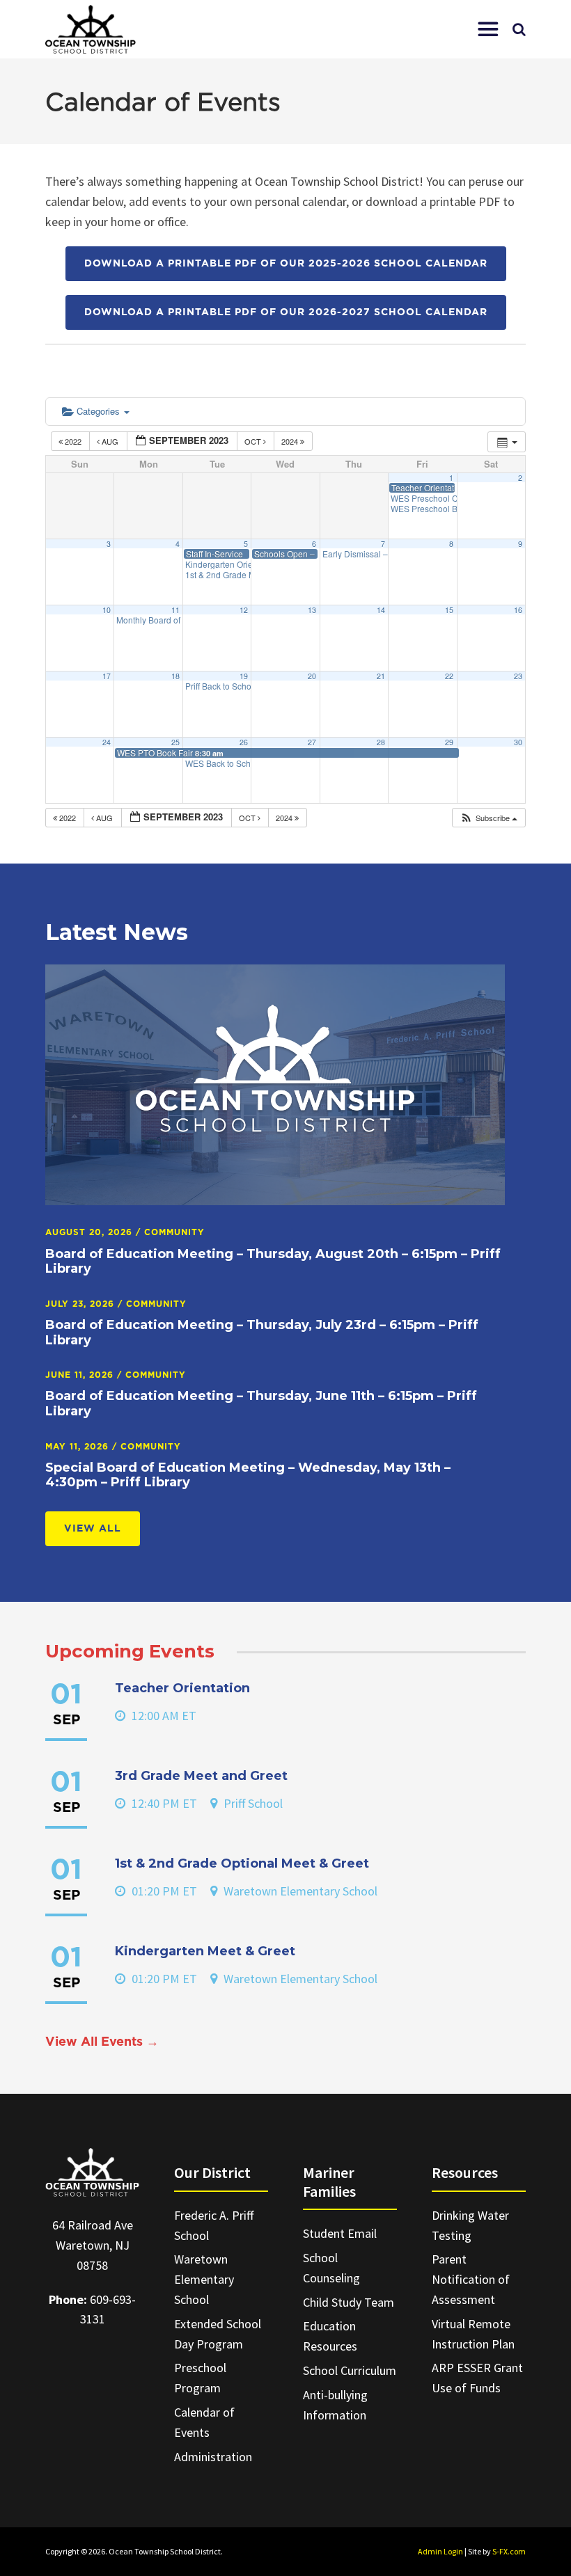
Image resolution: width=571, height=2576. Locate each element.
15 (449, 610)
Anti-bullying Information (335, 2405)
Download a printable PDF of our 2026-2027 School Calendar (286, 312)
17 (107, 676)
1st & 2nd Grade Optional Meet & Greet (242, 1863)
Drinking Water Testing (470, 2225)
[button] (488, 29)
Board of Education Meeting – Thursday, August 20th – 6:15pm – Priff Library (273, 1262)
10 (107, 610)
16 (518, 610)
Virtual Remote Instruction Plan (473, 2334)
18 (175, 676)
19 (244, 676)
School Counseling (331, 2268)
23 (518, 676)
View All (93, 1529)
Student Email (340, 2233)
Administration (213, 2457)
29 (449, 742)
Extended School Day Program (218, 2334)
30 (518, 742)
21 (381, 676)
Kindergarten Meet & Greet (205, 1951)
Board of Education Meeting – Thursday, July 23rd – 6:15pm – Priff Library (262, 1333)
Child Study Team (349, 2302)
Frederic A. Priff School (214, 2225)
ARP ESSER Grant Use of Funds (477, 2378)
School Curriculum (350, 2370)
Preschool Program (200, 2378)
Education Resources (330, 2336)
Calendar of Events (204, 2422)
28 (381, 742)
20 (312, 676)
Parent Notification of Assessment (471, 2279)
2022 (73, 441)
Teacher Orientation (182, 1688)
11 (175, 610)
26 (244, 742)
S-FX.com (509, 2551)
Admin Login (440, 2551)
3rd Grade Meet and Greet (201, 1776)
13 (312, 610)
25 (175, 742)
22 (449, 676)
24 (107, 742)
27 (312, 742)
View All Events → (102, 2042)
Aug (110, 441)
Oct (254, 441)
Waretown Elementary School (204, 2279)
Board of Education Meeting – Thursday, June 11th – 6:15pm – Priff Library (261, 1404)
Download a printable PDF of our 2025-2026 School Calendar (286, 264)
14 (381, 610)
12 (244, 610)
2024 (291, 441)
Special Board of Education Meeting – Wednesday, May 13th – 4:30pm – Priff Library (248, 1475)
